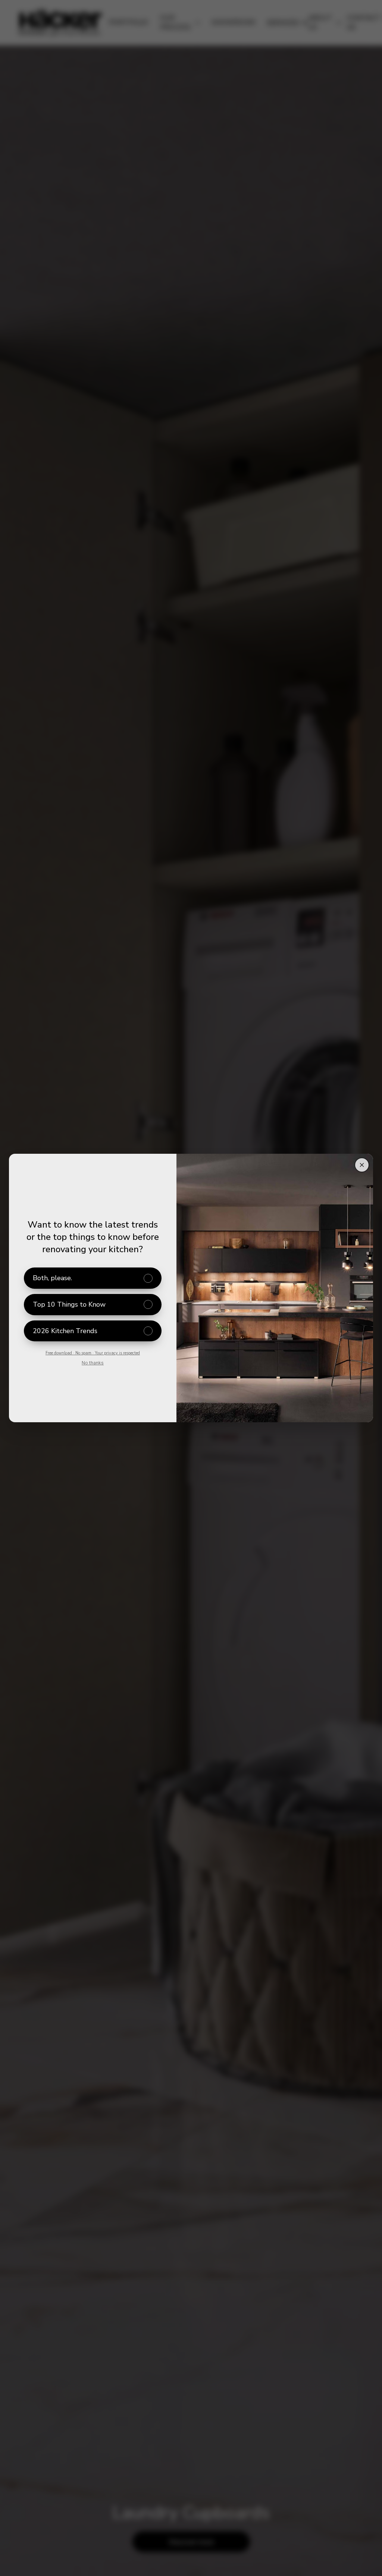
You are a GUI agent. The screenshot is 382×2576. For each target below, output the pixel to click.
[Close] (362, 1165)
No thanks (93, 1363)
